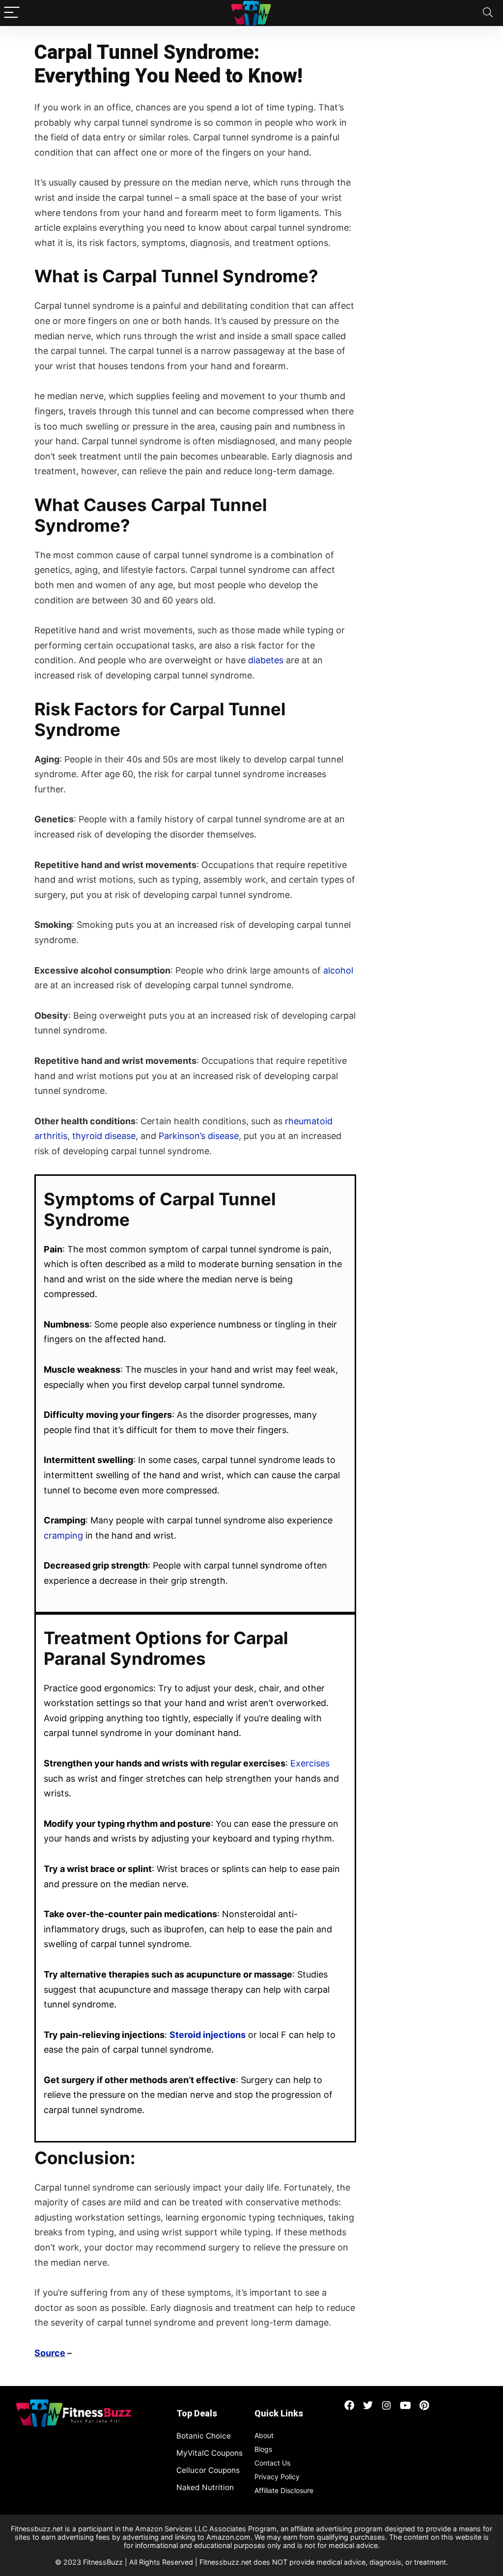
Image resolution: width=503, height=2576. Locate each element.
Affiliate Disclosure (284, 2490)
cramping (63, 1535)
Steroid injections (208, 2035)
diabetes (266, 660)
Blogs (263, 2449)
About (264, 2435)
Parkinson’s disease (199, 1136)
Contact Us (272, 2463)
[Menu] (12, 13)
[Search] (488, 13)
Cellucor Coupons (208, 2470)
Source (50, 2353)
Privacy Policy (277, 2477)
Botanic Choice (204, 2436)
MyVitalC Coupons (210, 2453)
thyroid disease (104, 1136)
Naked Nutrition (205, 2487)
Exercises (310, 1763)
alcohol (338, 970)
